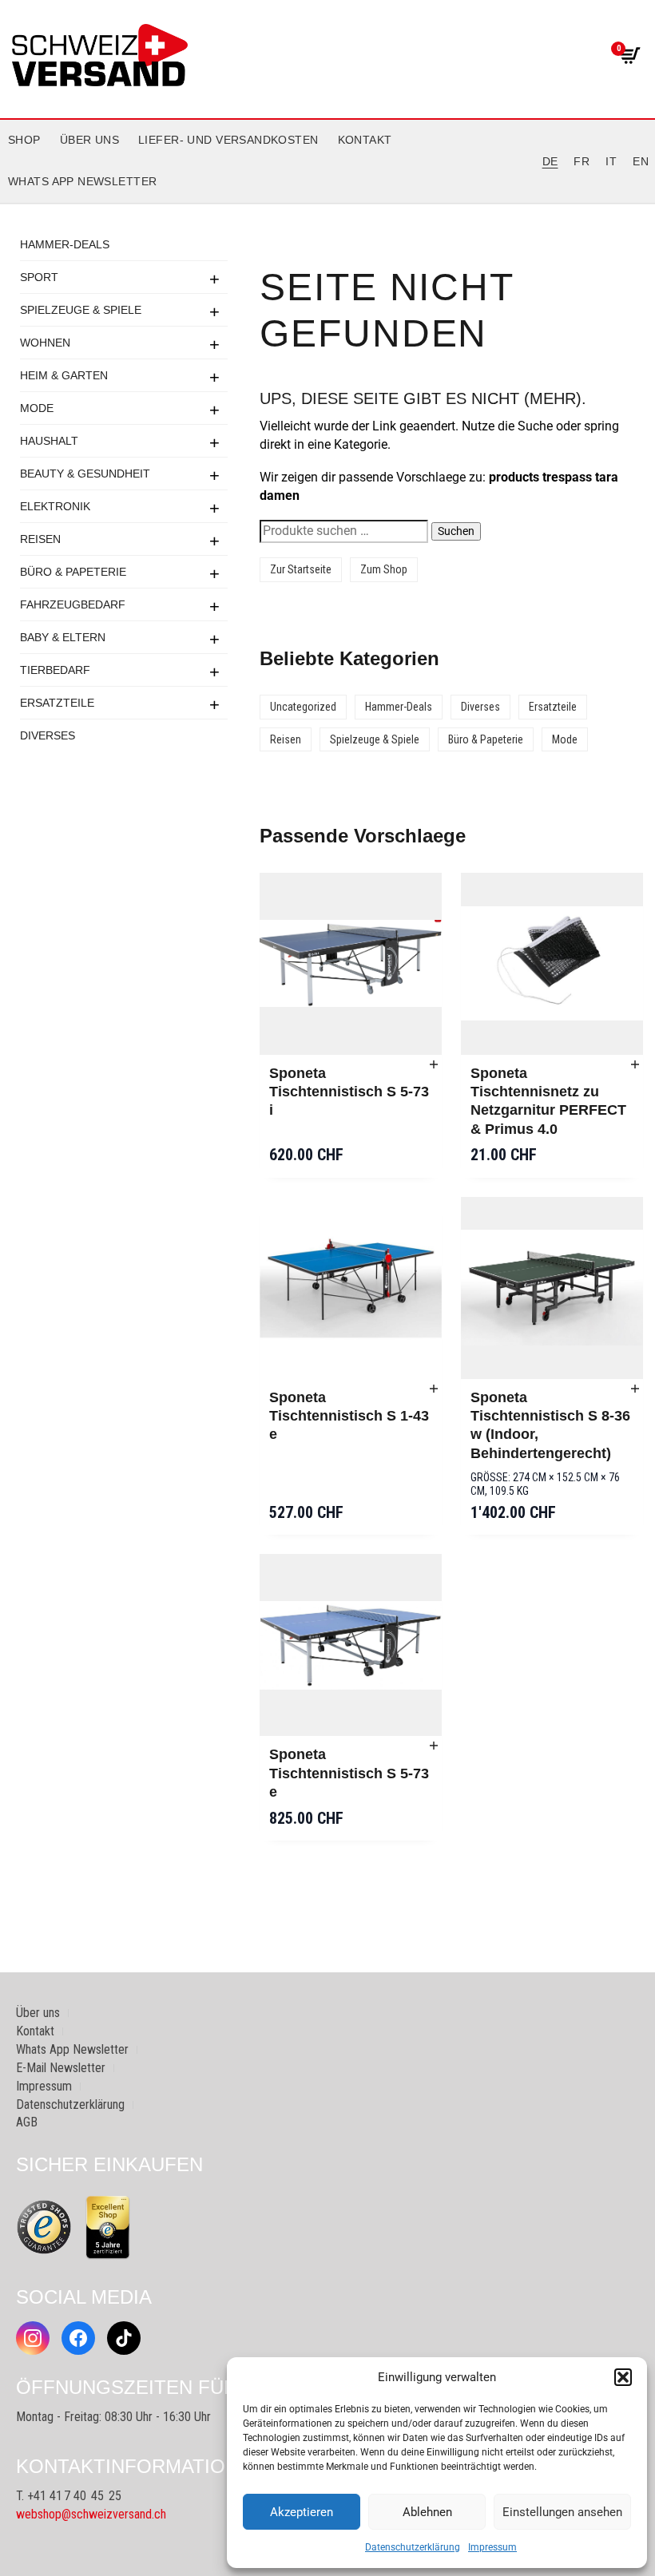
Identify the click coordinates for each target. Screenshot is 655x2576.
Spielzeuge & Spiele (81, 310)
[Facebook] (78, 2338)
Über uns (89, 140)
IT (611, 161)
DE (550, 161)
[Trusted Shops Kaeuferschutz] (44, 2226)
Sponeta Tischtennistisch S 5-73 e (349, 1773)
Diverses (48, 735)
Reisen (40, 539)
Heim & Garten (64, 375)
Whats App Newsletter (82, 181)
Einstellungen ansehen (562, 2512)
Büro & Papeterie (73, 572)
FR (582, 161)
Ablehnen (427, 2512)
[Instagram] (33, 2338)
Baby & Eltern (63, 637)
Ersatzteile (57, 703)
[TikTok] (124, 2338)
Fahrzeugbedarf (73, 604)
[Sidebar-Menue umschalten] (327, 204)
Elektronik (55, 506)
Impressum (492, 2547)
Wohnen (45, 343)
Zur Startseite (301, 569)
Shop (24, 140)
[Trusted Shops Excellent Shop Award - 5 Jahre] (108, 2227)
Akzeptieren (302, 2512)
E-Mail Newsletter (61, 2068)
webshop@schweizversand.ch (91, 2514)
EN (641, 161)
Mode (37, 408)
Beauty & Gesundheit (85, 474)
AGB (27, 2122)
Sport (39, 277)
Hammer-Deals (65, 244)
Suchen (456, 531)
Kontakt (365, 140)
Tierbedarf (55, 670)
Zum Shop (384, 569)
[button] (623, 2377)
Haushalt (49, 441)
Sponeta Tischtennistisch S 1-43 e (349, 1416)
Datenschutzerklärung (413, 2547)
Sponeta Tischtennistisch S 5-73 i (349, 1092)
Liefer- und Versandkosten (228, 140)
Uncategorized (303, 707)
